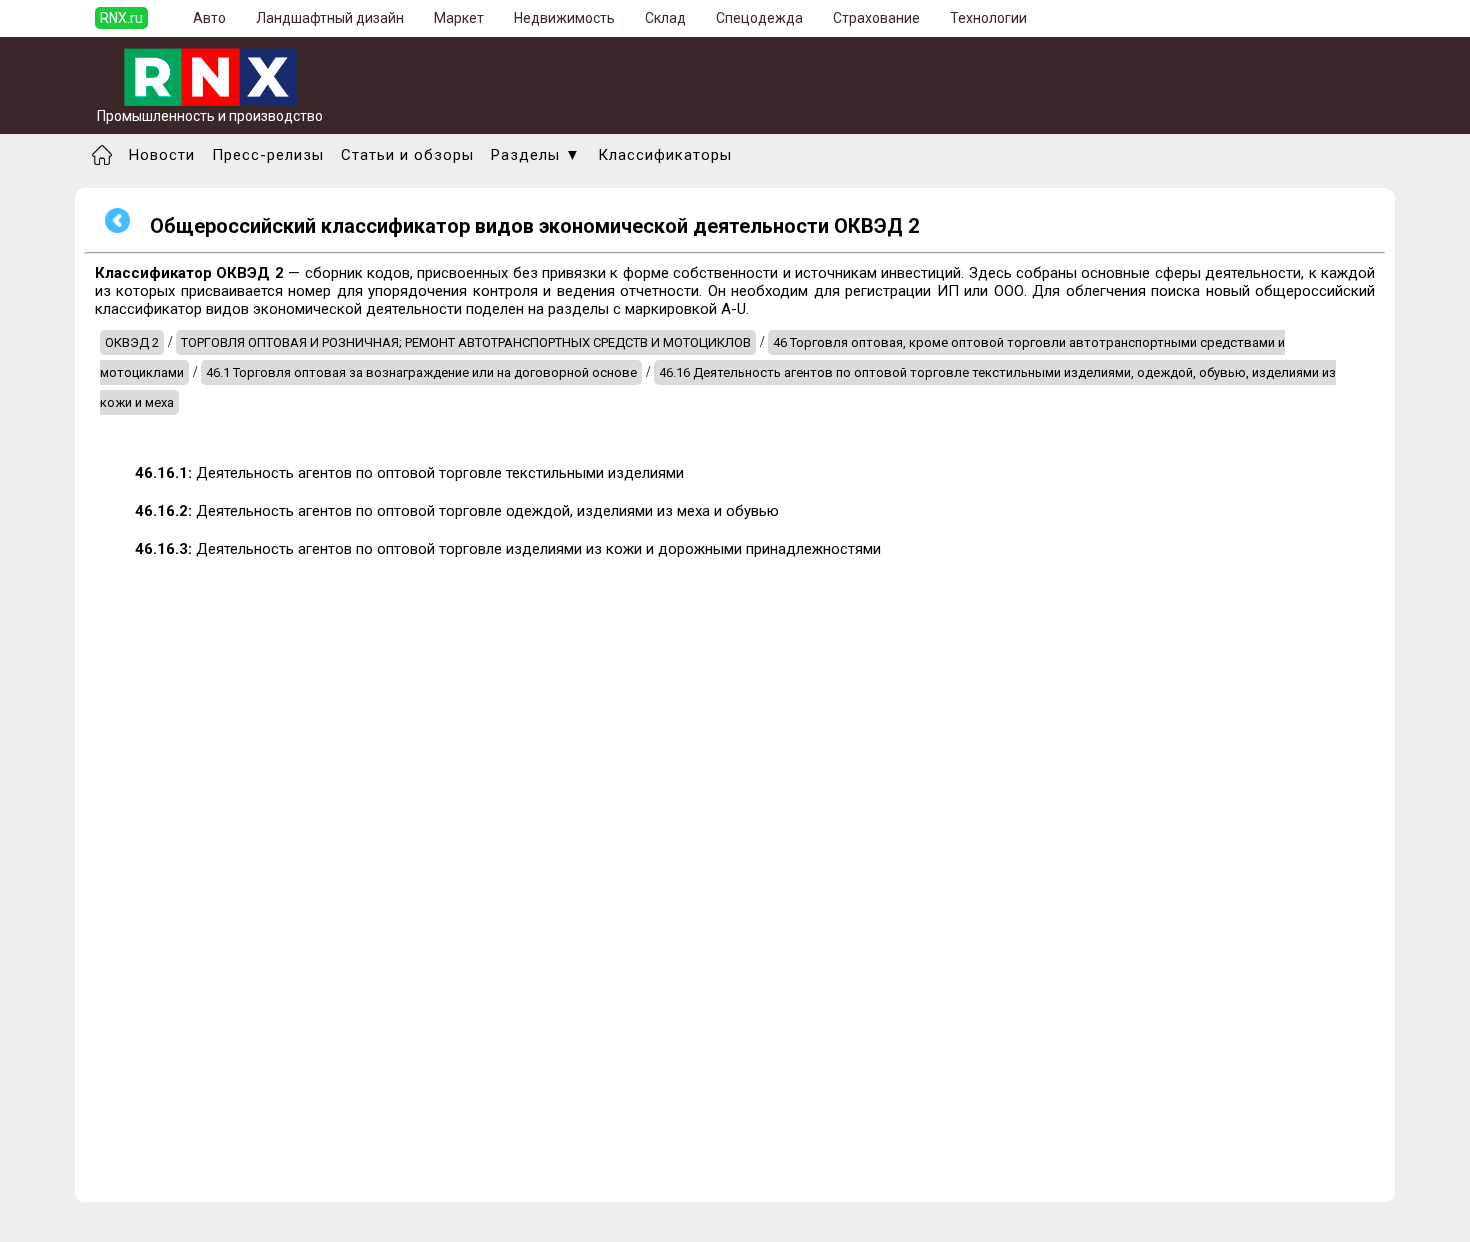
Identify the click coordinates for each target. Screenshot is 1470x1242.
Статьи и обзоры (407, 155)
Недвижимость (564, 18)
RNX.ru (121, 18)
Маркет (459, 18)
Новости (162, 155)
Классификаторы (665, 155)
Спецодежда (759, 18)
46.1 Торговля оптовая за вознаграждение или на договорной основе (421, 372)
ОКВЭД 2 (132, 342)
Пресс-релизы (268, 155)
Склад (665, 18)
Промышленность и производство (210, 116)
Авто (209, 18)
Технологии (988, 18)
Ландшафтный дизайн (330, 18)
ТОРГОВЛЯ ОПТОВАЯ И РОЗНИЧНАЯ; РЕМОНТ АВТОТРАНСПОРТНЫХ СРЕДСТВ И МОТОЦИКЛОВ (466, 342)
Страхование (876, 18)
